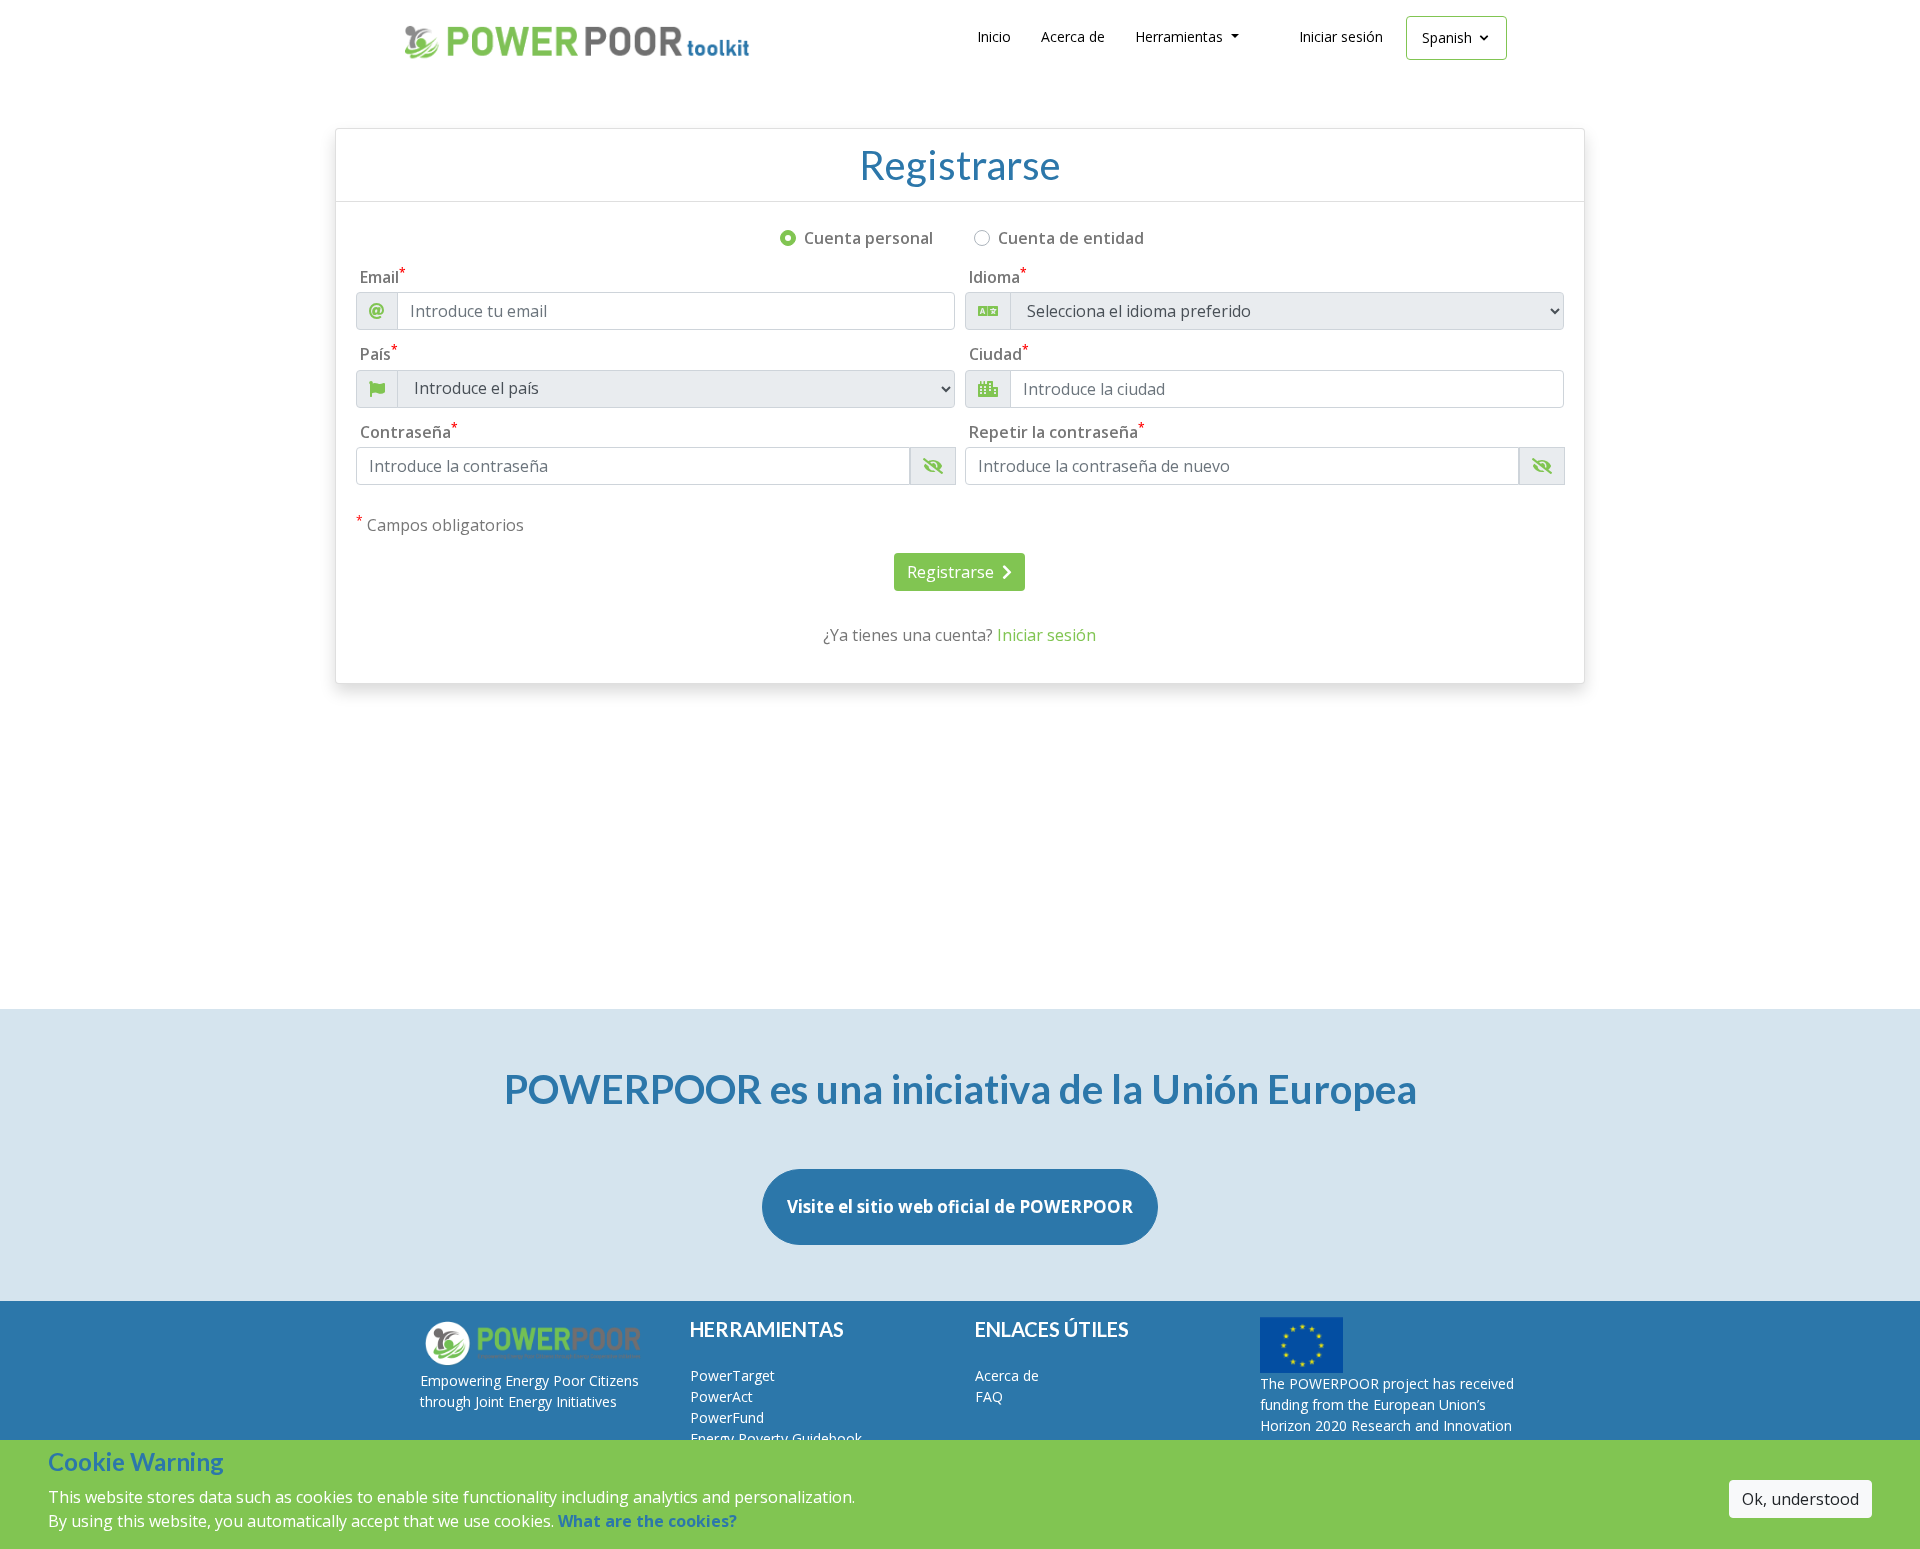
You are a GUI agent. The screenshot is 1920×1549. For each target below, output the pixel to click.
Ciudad (999, 353)
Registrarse (952, 572)
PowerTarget (732, 1375)
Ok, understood (1800, 1499)
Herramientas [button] (1181, 36)
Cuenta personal (868, 238)
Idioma (998, 276)
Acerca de (1073, 36)
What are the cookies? (647, 1521)
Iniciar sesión (1341, 36)
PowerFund (727, 1417)
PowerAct (721, 1396)
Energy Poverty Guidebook (776, 1438)
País (379, 353)
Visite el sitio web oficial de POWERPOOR (960, 1206)
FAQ (989, 1396)
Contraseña (409, 431)
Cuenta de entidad (1071, 238)
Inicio (994, 36)
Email (383, 276)
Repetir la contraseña (1057, 431)
